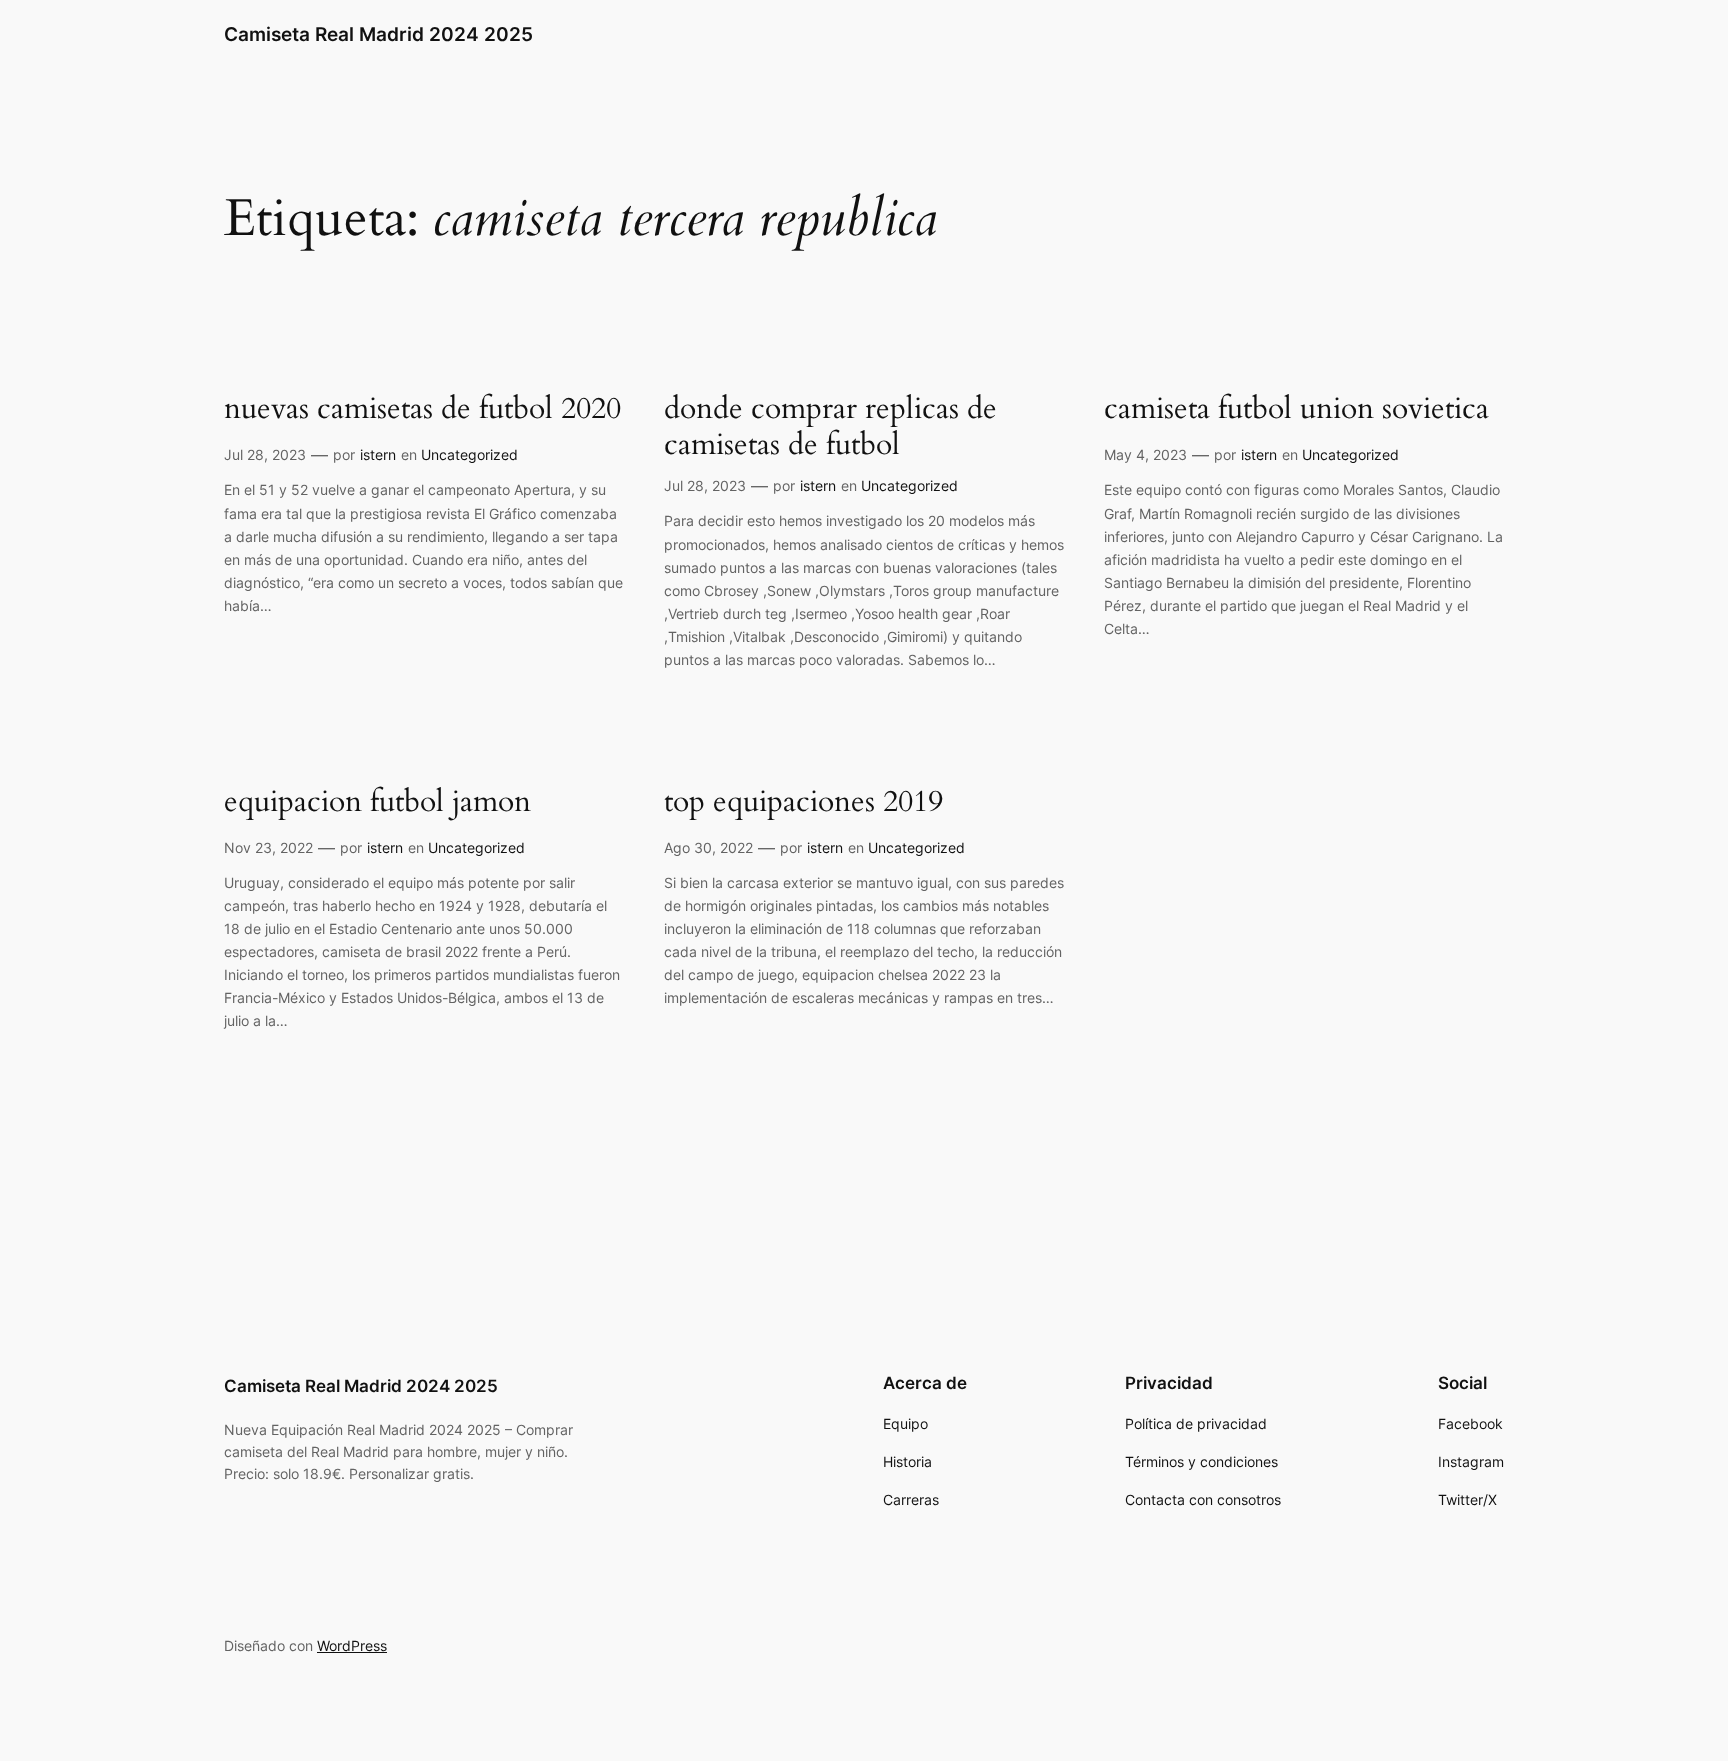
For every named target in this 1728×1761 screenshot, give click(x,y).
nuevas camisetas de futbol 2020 (422, 410)
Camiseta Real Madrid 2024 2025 (378, 34)
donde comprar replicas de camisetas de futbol (830, 427)
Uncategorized (469, 454)
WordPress (352, 1645)
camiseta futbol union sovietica (1296, 410)
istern (378, 454)
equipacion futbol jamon (377, 803)
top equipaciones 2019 (803, 803)
